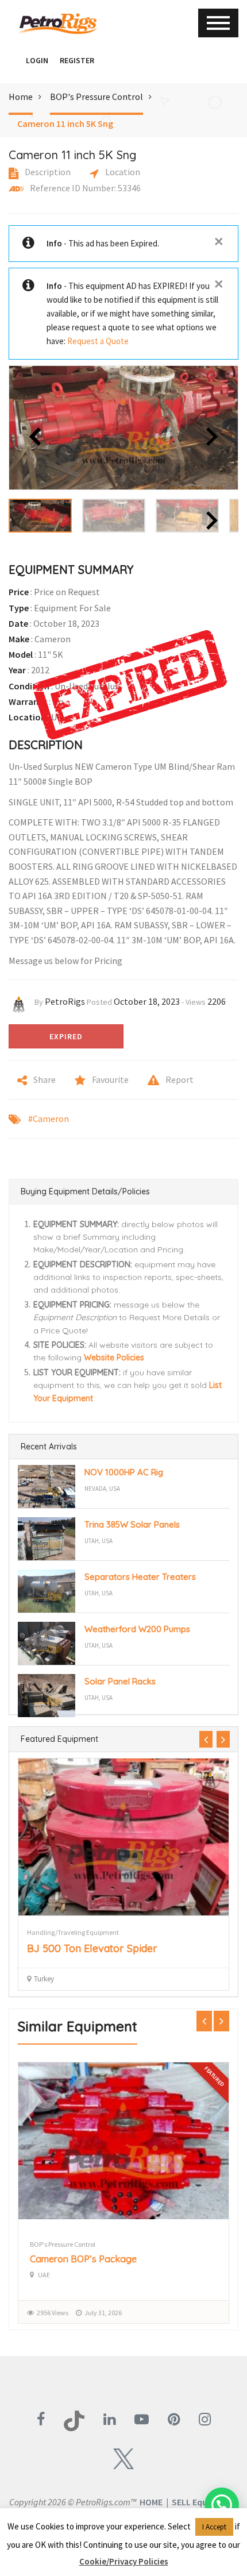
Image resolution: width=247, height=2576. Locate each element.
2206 (217, 1001)
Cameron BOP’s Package (83, 2259)
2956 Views (53, 2313)
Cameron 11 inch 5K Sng (65, 124)
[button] (14, 60)
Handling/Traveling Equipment (73, 1932)
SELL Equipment (204, 2502)
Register (77, 60)
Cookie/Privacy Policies (124, 2561)
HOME (151, 2502)
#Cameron (49, 1119)
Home (21, 97)
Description (47, 172)
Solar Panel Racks (120, 1681)
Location (122, 172)
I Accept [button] (214, 2527)
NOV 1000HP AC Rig (124, 1472)
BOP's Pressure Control (97, 97)
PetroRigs (65, 1001)
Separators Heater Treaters (140, 1577)
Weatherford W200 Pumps (137, 1629)
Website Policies (114, 1358)
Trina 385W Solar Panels (132, 1524)
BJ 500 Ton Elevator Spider (92, 1948)
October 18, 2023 (147, 1001)
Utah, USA (99, 1541)
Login (37, 60)
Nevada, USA (102, 1488)
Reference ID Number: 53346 (84, 188)
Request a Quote (98, 341)
